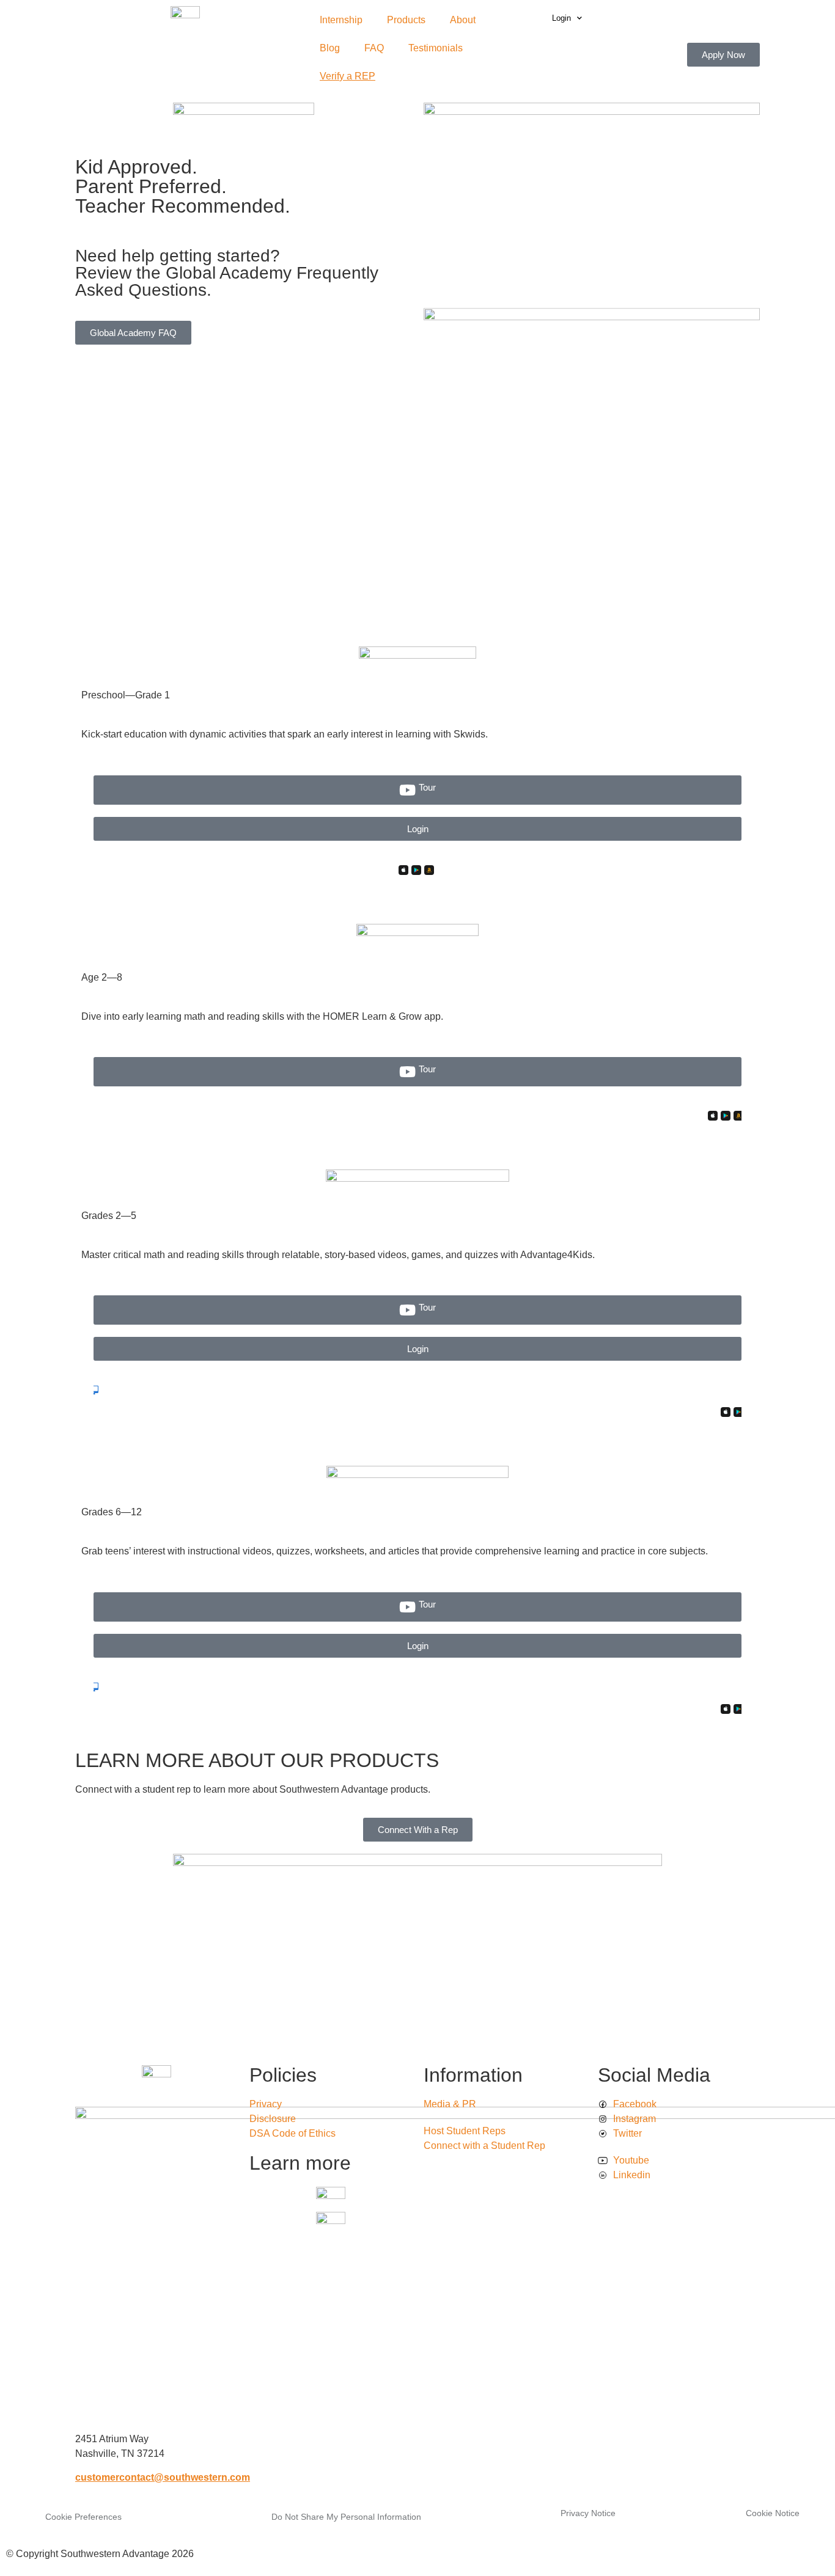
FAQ (374, 48)
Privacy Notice (588, 2513)
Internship (341, 20)
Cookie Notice (773, 2513)
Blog (330, 48)
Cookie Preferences (83, 2517)
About (463, 20)
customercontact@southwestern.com (163, 2477)
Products (406, 20)
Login (561, 18)
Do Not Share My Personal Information (346, 2517)
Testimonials (436, 48)
